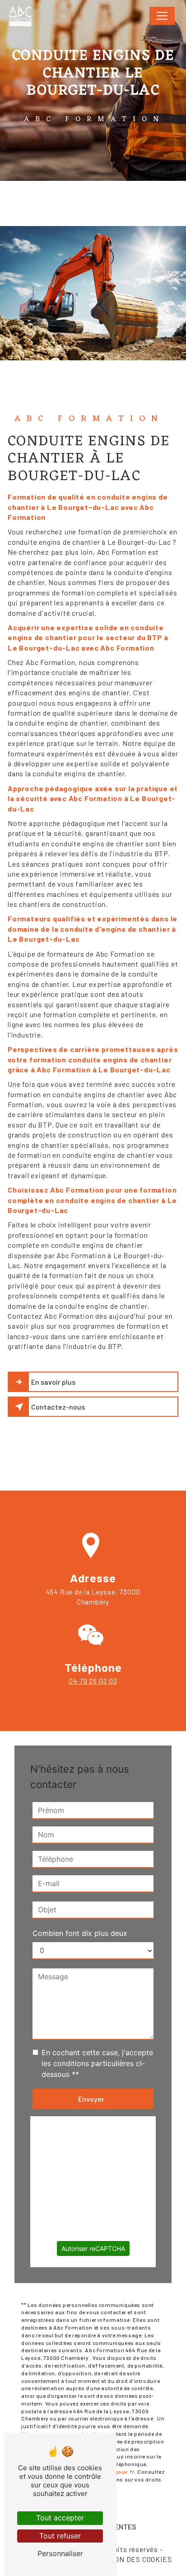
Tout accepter (60, 2518)
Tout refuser (60, 2536)
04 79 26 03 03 (93, 1681)
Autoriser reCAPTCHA (93, 2248)
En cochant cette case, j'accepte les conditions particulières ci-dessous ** (97, 2063)
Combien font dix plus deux (80, 1933)
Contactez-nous (58, 1407)
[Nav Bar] (162, 16)
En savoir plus (53, 1382)
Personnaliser (60, 2553)
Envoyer (91, 2099)
